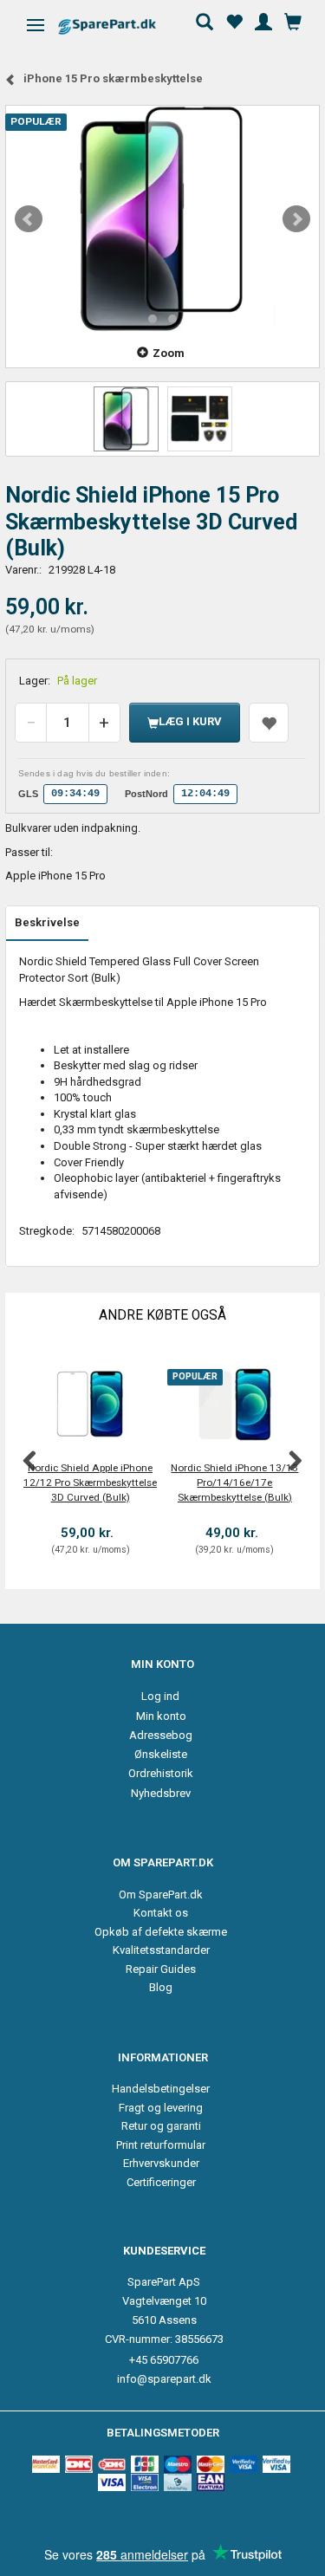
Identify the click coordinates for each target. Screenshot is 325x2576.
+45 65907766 (164, 2360)
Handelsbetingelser (161, 2089)
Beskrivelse (47, 922)
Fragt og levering (161, 2108)
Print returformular (161, 2145)
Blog (161, 1987)
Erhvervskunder (161, 2163)
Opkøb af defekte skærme (161, 1932)
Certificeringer (161, 2182)
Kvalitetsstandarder (161, 1950)
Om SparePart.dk (161, 1895)
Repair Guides (161, 1969)
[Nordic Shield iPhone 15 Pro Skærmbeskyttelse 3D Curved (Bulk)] (163, 219)
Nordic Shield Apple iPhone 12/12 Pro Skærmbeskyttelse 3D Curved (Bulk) (90, 1482)
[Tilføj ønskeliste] (269, 723)
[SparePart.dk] (122, 26)
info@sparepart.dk (164, 2379)
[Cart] (293, 20)
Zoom (169, 353)
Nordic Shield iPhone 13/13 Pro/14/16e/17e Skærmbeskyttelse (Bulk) (234, 1482)
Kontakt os (161, 1913)
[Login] (263, 20)
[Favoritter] (234, 20)
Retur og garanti (161, 2126)
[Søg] (205, 20)
